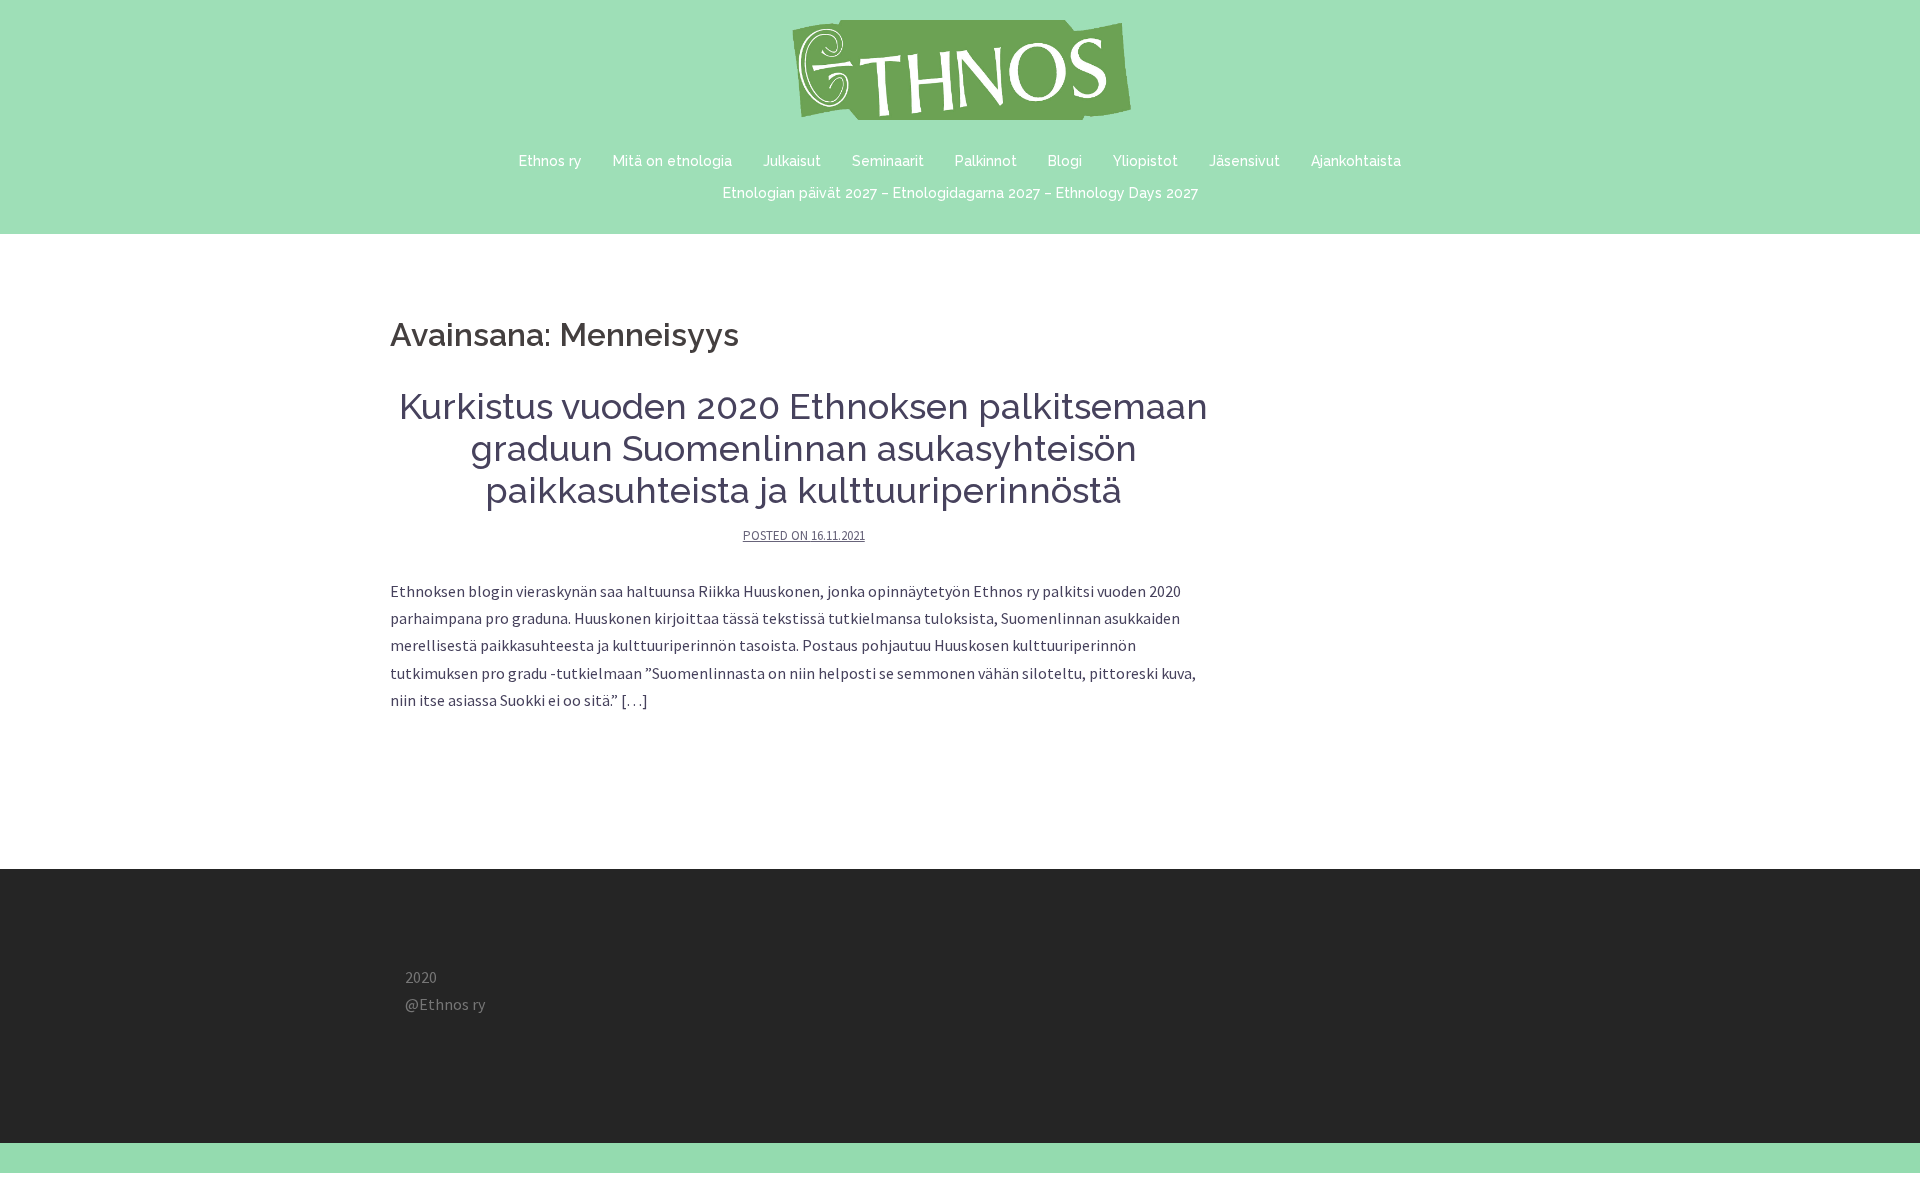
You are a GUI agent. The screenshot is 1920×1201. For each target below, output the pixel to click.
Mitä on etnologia (672, 161)
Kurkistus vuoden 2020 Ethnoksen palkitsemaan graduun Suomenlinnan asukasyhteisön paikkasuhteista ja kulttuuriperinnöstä (803, 448)
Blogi (1065, 161)
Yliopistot (1145, 161)
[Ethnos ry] (960, 75)
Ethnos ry (550, 161)
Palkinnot (986, 161)
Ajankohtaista (1356, 161)
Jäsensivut (1244, 161)
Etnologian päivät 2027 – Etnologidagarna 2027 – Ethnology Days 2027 (960, 193)
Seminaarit (888, 161)
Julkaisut (792, 161)
